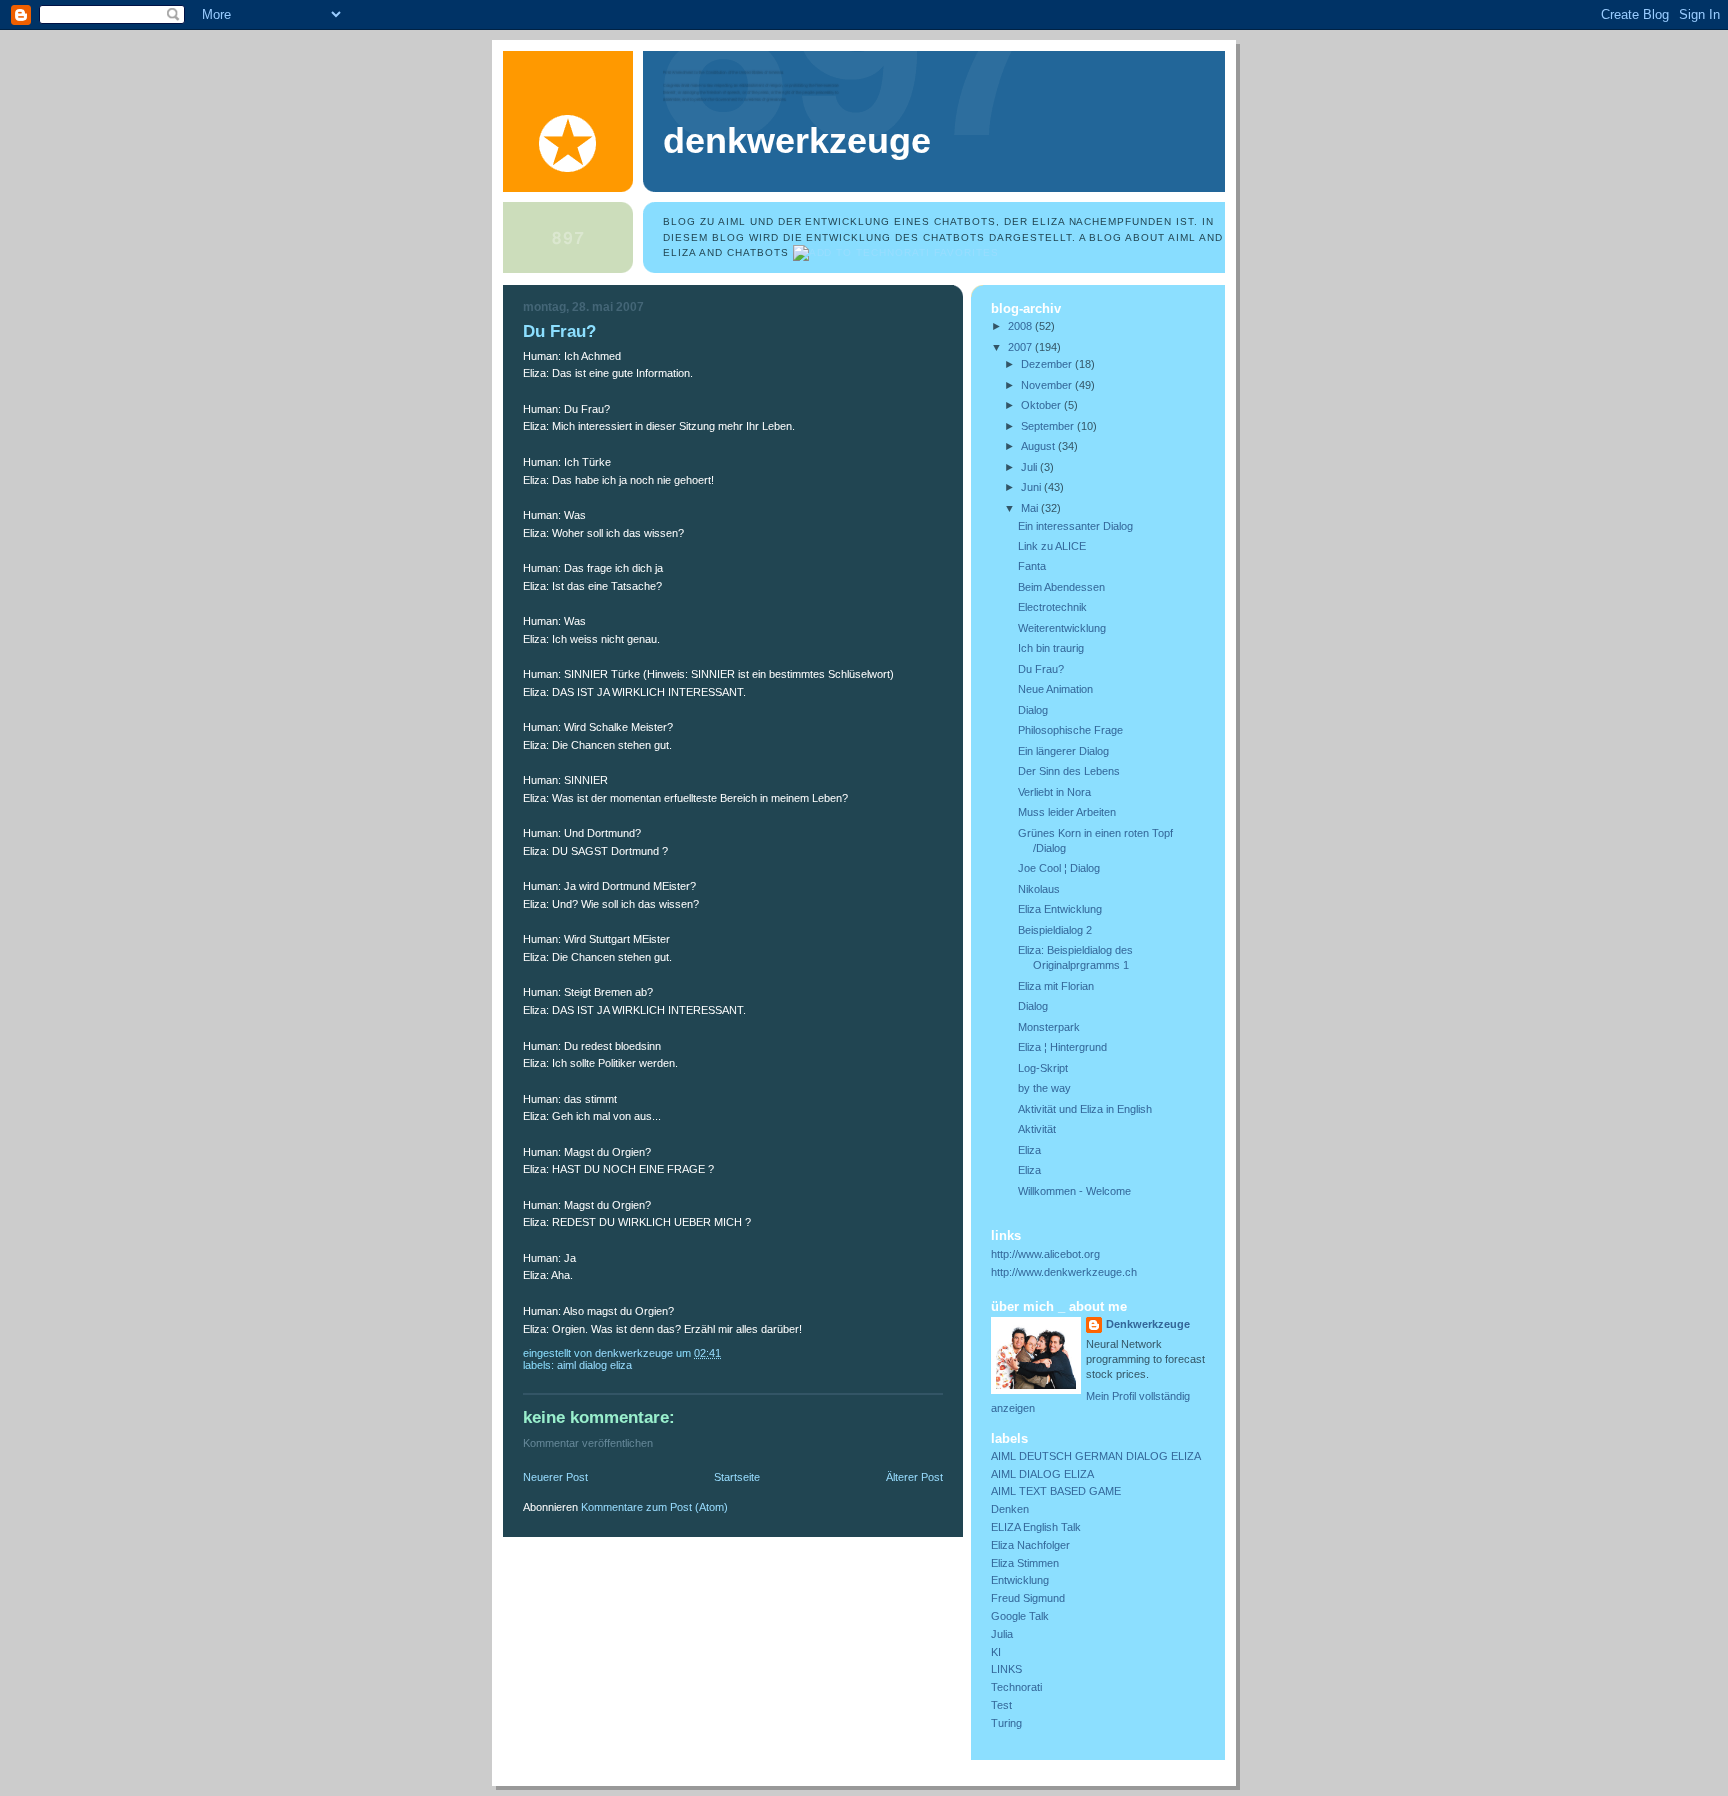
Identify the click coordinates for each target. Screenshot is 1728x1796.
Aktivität (1037, 1129)
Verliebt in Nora (1054, 792)
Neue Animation (1055, 689)
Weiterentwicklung (1062, 628)
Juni (1032, 487)
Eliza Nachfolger (1030, 1545)
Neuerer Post (555, 1477)
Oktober (1042, 405)
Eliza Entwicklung (1060, 909)
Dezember (1048, 364)
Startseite (737, 1477)
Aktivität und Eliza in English (1085, 1109)
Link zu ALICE (1052, 546)
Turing (1006, 1723)
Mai (1031, 508)
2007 (1021, 347)
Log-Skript (1043, 1068)
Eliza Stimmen (1025, 1563)
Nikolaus (1039, 889)
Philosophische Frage (1070, 730)
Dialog (1033, 710)
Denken (1010, 1509)
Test (1001, 1705)
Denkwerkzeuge (797, 141)
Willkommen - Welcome (1074, 1191)
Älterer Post (914, 1477)
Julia (1002, 1634)
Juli (1030, 467)
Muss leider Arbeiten (1067, 812)
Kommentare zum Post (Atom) (654, 1507)
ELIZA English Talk (1036, 1527)
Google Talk (1020, 1616)
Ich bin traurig (1051, 648)
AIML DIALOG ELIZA (594, 1365)
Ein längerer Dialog (1063, 751)
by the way (1044, 1088)
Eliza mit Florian (1056, 986)
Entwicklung (1020, 1580)
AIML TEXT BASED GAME (1056, 1491)
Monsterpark (1049, 1027)
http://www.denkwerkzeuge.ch (1064, 1272)
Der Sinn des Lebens (1069, 771)
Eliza (1029, 1150)
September (1049, 426)
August (1039, 446)
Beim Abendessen (1061, 587)
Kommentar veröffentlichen (588, 1443)
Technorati (1016, 1687)
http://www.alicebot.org (1045, 1254)
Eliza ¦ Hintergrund (1062, 1047)
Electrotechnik (1052, 607)
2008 (1021, 326)
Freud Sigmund (1028, 1598)
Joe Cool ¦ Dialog (1059, 868)
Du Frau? (1041, 669)
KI (996, 1652)
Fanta (1032, 566)
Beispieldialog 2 (1055, 930)
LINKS (1006, 1669)
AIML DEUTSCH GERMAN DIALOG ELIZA (1096, 1456)
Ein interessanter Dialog (1075, 526)
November (1048, 385)
